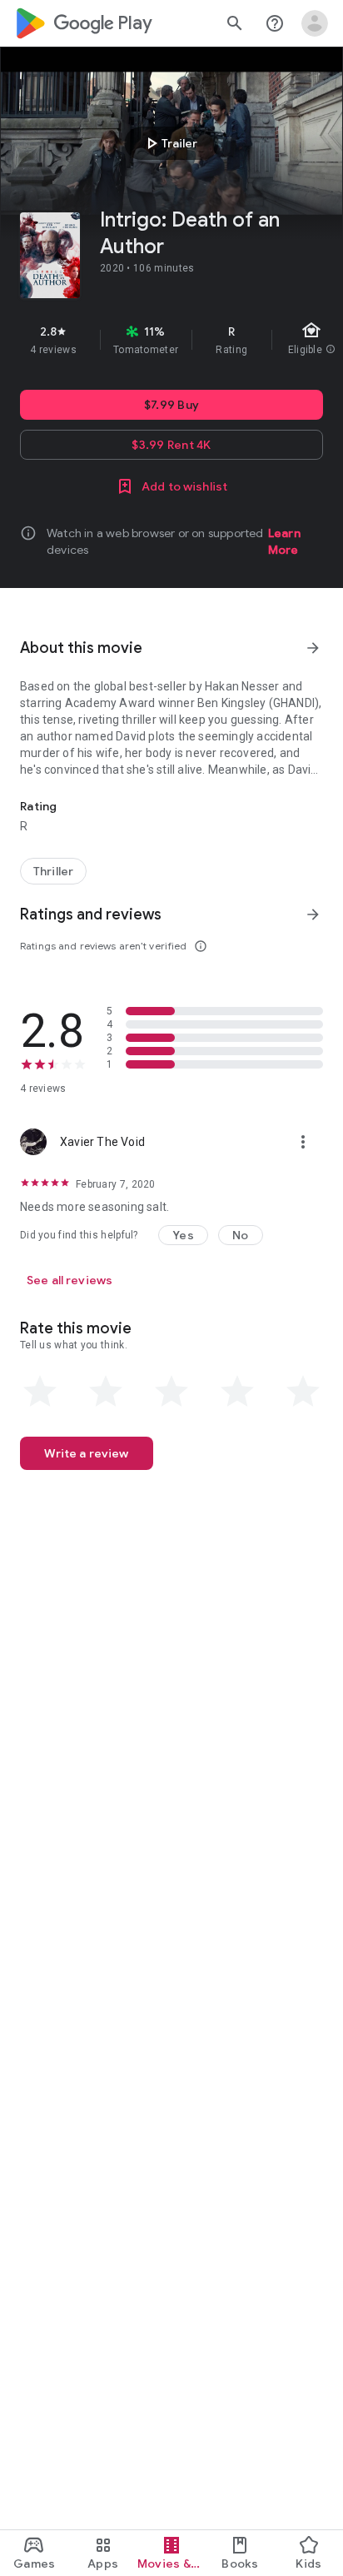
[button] (183, 1235)
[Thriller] (53, 871)
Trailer (169, 143)
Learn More (284, 541)
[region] (171, 340)
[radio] (40, 1392)
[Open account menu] (315, 23)
